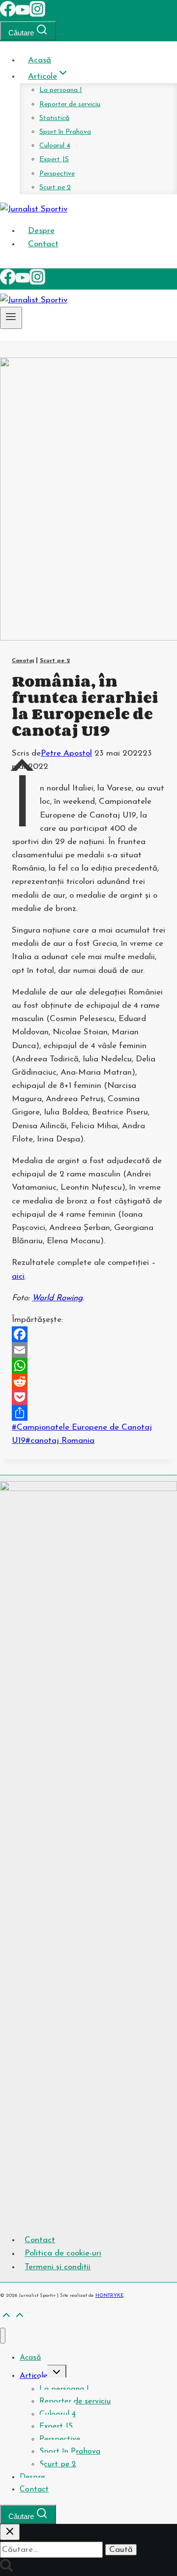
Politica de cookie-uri (63, 2254)
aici (18, 1276)
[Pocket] (88, 1397)
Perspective (57, 174)
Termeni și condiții (58, 2267)
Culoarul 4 (55, 146)
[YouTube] (23, 15)
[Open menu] (11, 318)
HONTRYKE (109, 2296)
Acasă (40, 60)
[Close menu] (3, 2336)
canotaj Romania (60, 1441)
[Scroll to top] (6, 2318)
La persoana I (61, 90)
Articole (33, 2376)
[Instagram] (37, 15)
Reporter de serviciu (70, 104)
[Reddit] (88, 1381)
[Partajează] (88, 1413)
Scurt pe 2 (55, 188)
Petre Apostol (66, 753)
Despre (41, 231)
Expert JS (54, 160)
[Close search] (10, 2532)
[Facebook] (8, 15)
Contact (43, 244)
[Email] (88, 1350)
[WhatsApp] (88, 1366)
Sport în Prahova (65, 132)
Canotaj (23, 661)
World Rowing (57, 1298)
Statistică (54, 118)
